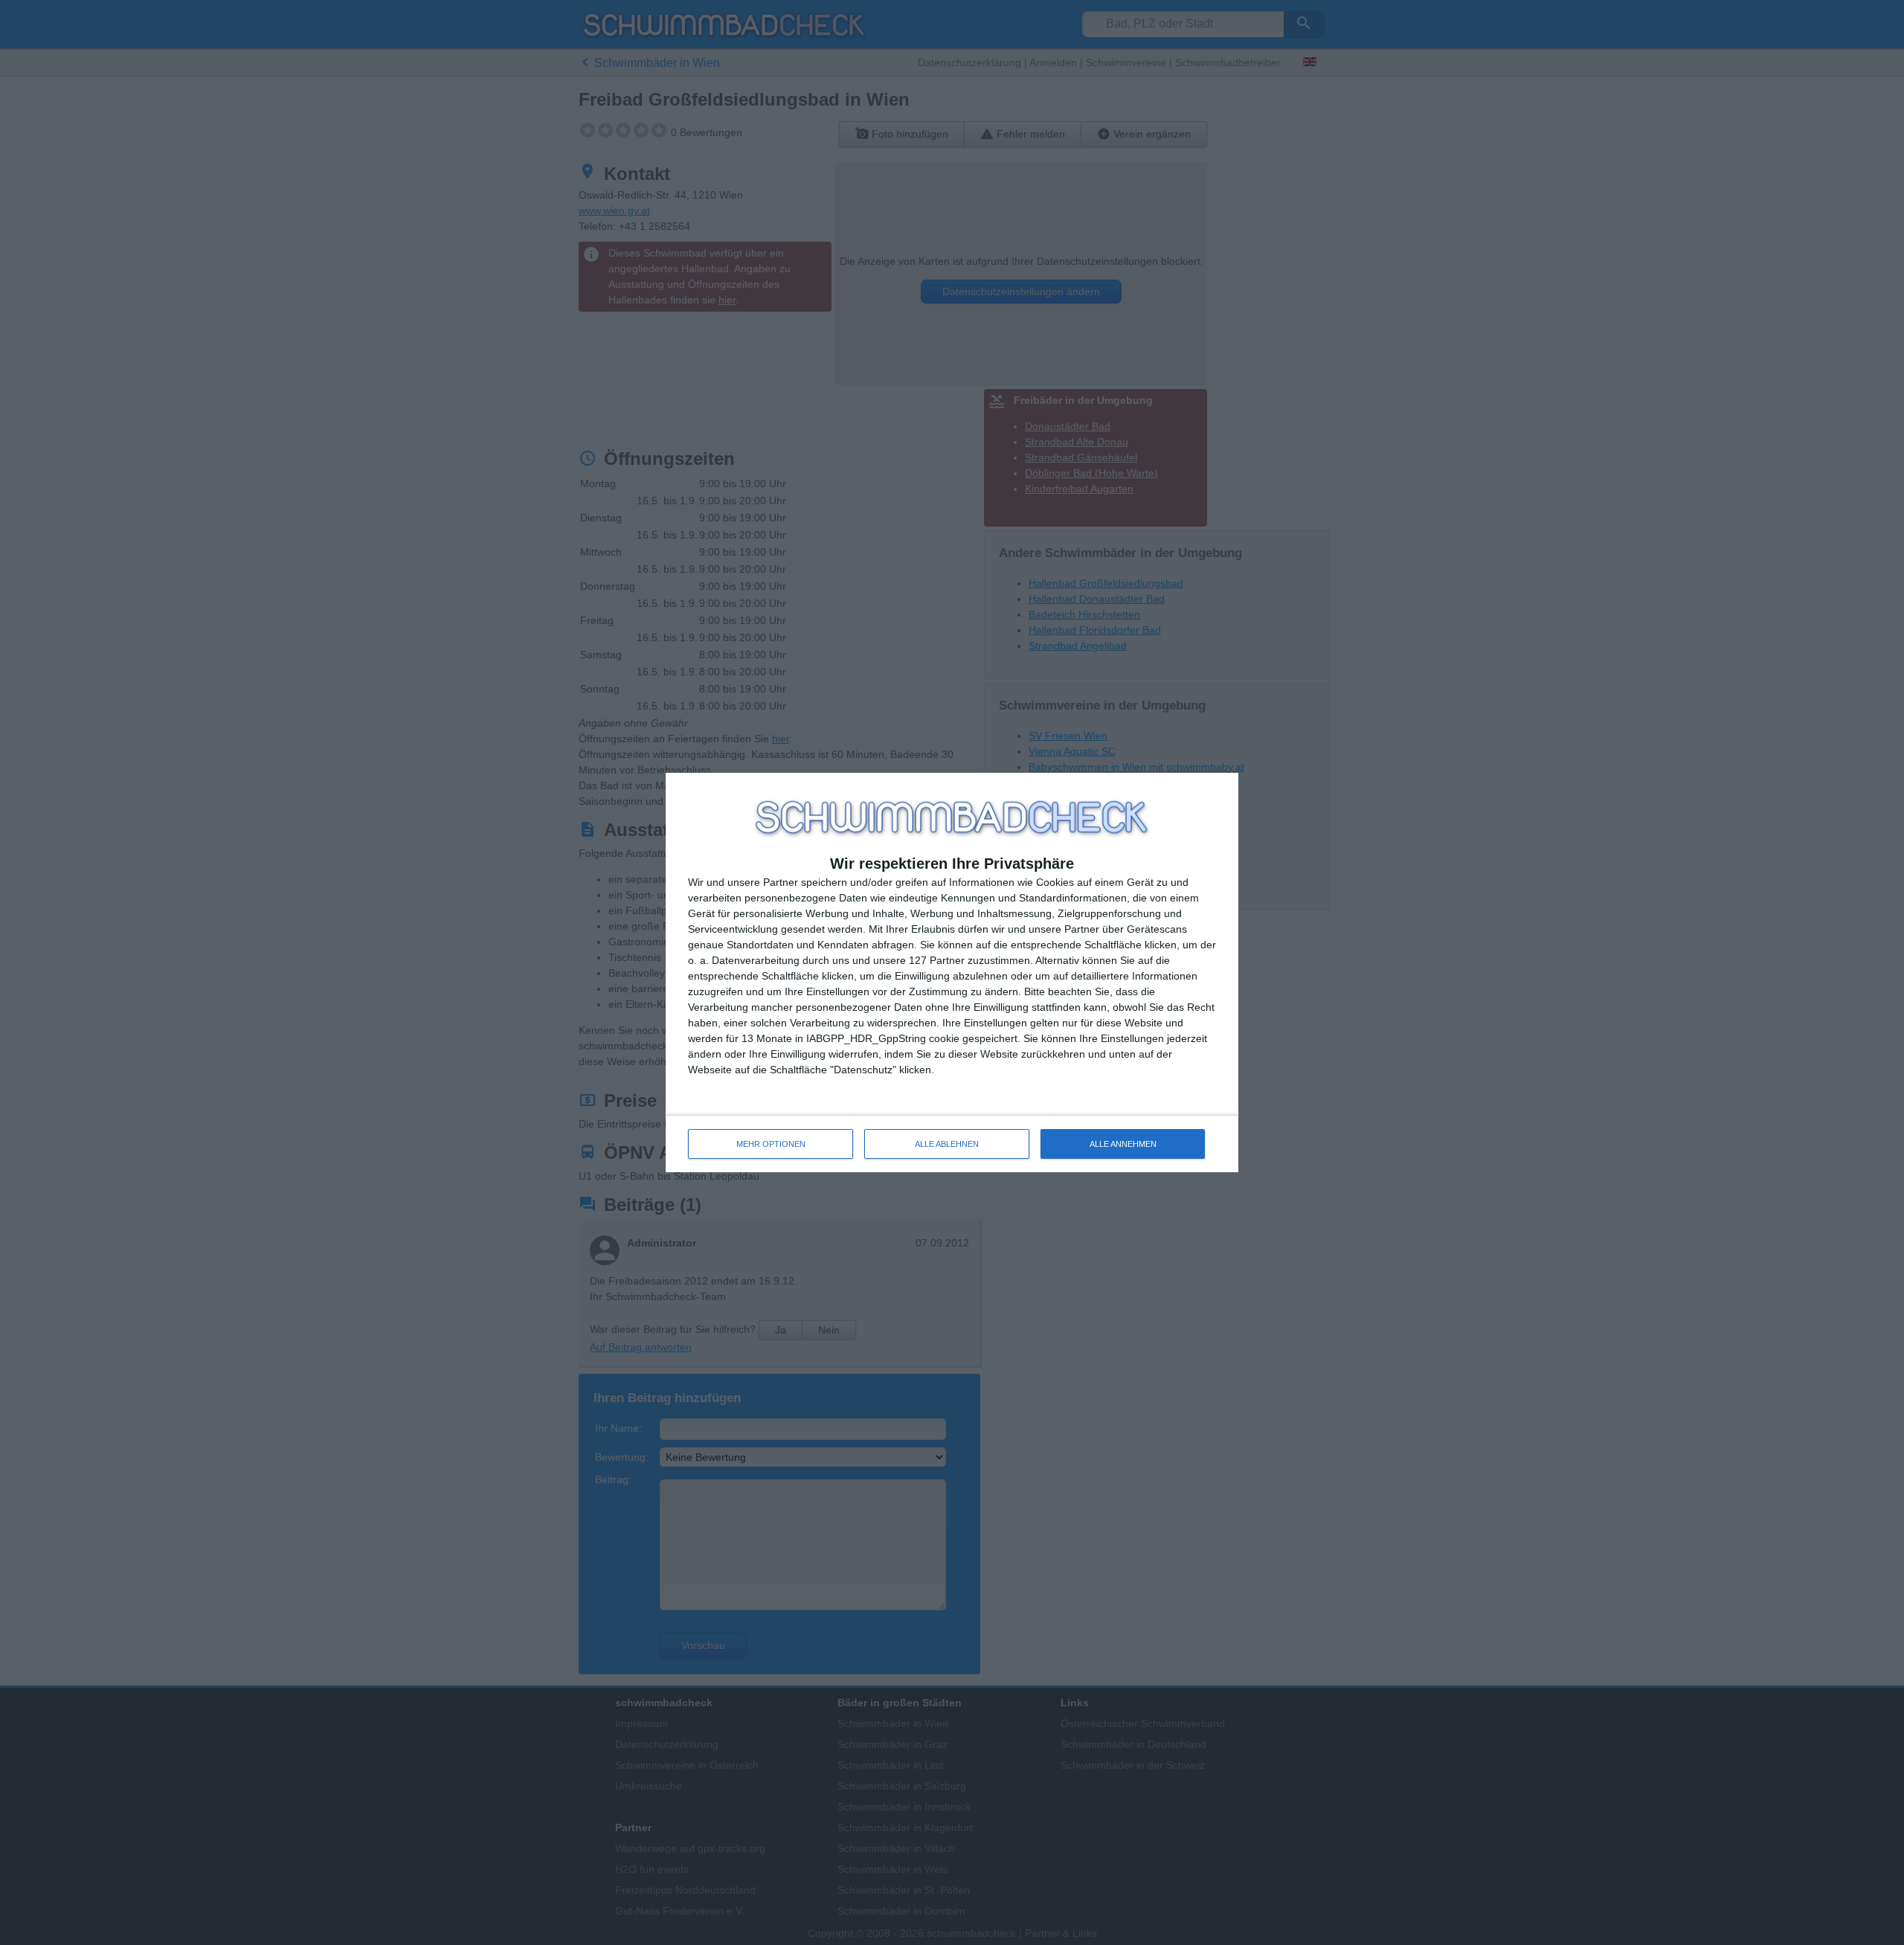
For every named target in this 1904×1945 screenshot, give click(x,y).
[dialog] (952, 973)
